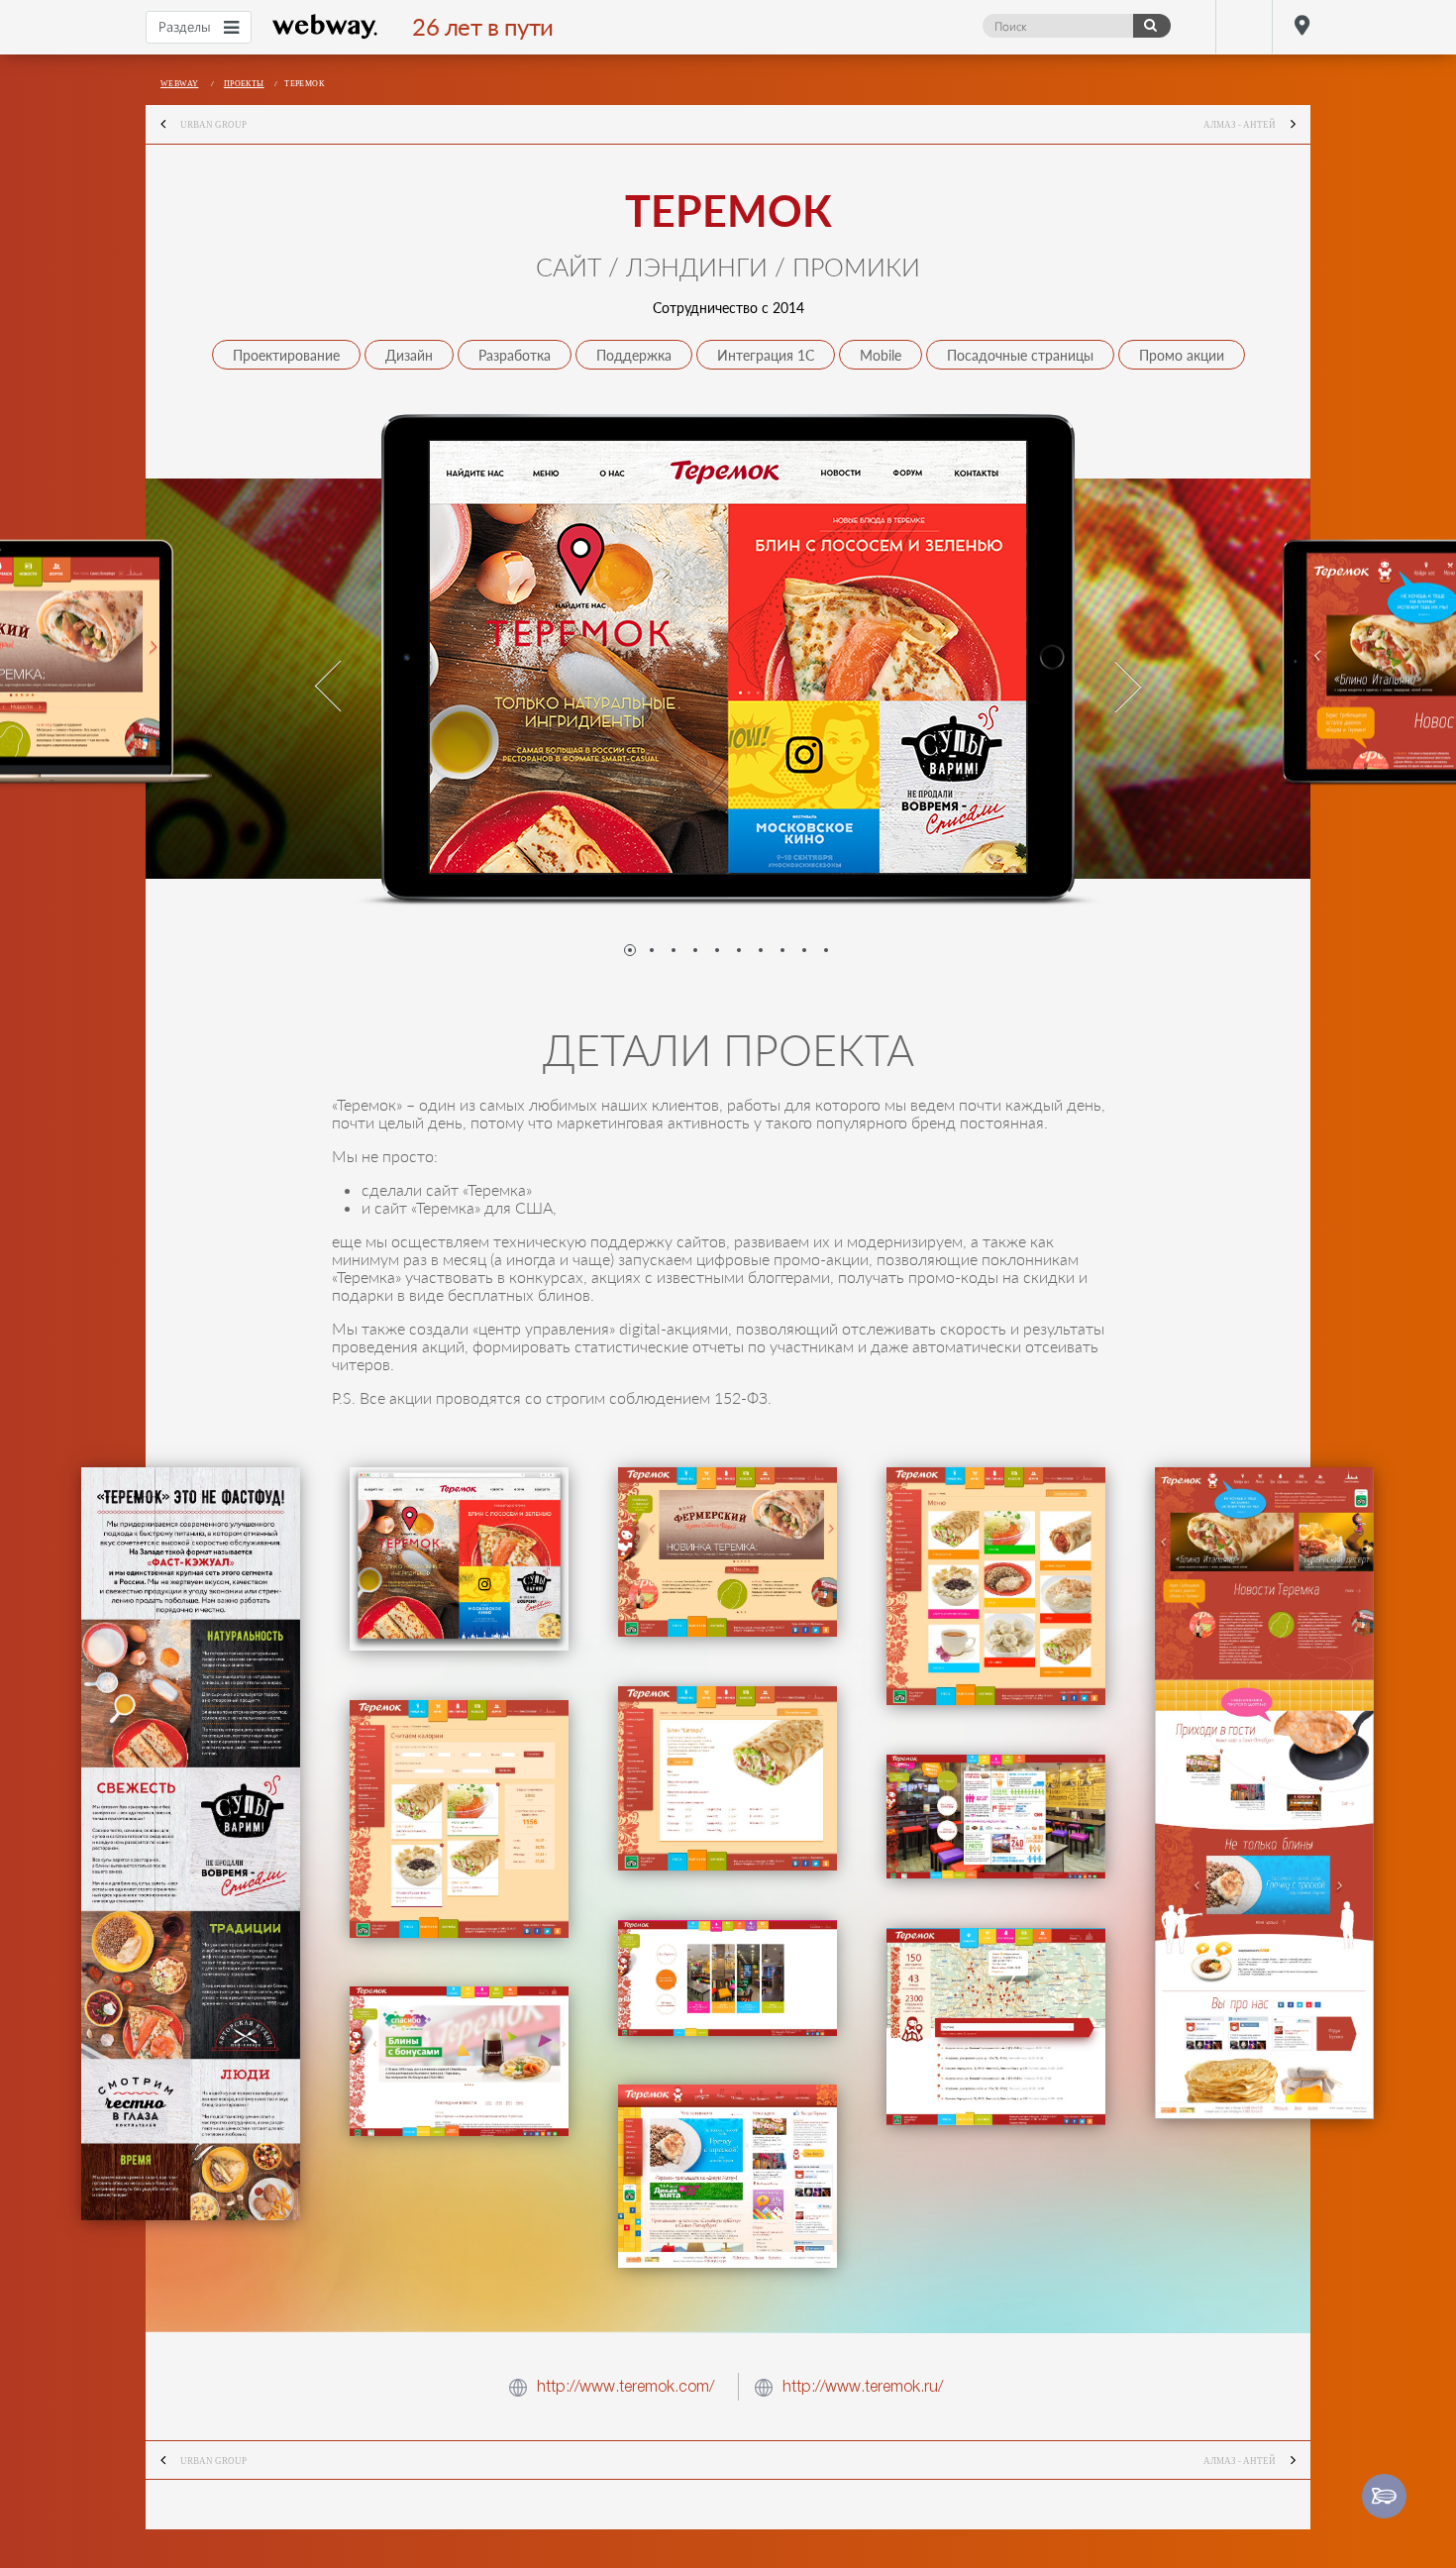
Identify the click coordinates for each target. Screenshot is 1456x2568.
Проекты (244, 84)
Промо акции (1182, 355)
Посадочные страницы (1020, 355)
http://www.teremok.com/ (625, 2386)
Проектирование (286, 355)
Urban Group (213, 125)
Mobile (881, 355)
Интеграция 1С (766, 355)
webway (325, 27)
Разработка (515, 355)
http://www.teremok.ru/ (863, 2386)
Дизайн (409, 355)
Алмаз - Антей (1240, 125)
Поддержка (634, 355)
